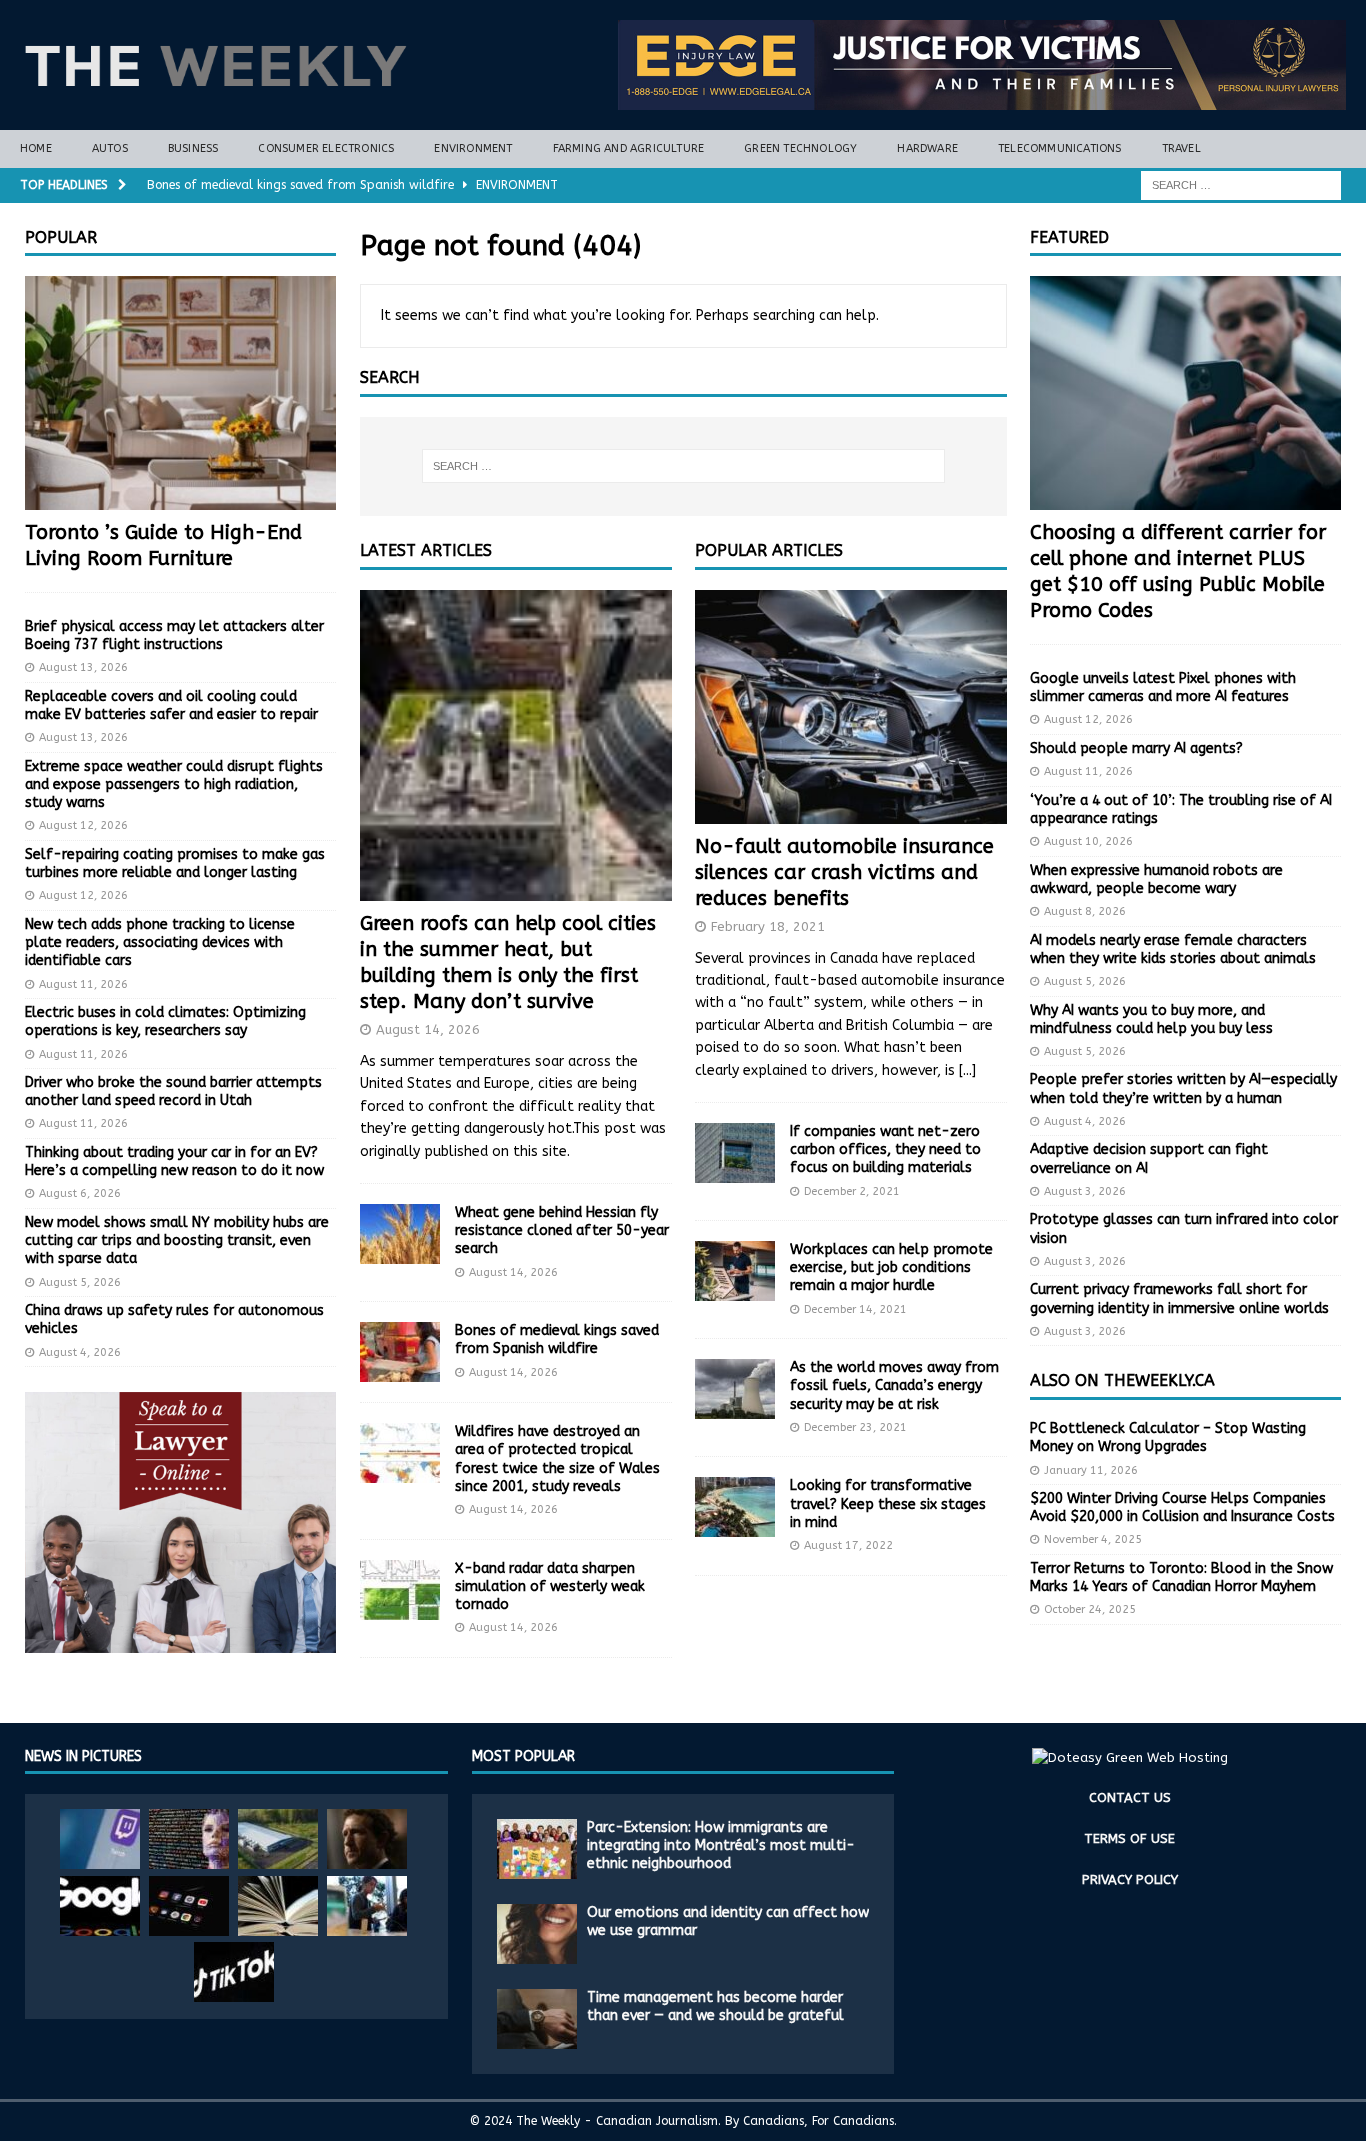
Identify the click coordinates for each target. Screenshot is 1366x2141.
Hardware (927, 148)
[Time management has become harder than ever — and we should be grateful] (537, 2019)
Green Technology (800, 148)
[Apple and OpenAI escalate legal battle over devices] (367, 1906)
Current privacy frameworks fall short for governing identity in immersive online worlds (1179, 1298)
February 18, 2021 (768, 926)
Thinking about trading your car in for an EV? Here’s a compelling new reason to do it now (174, 1161)
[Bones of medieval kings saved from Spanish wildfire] (400, 1352)
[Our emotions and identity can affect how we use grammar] (537, 1934)
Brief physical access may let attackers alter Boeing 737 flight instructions (174, 635)
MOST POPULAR (523, 1756)
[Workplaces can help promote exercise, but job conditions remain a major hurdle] (735, 1271)
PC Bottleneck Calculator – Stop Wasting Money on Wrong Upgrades (1168, 1437)
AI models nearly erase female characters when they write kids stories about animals (1173, 949)
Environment (473, 148)
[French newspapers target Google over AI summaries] (100, 1906)
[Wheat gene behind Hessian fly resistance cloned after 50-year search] (400, 1234)
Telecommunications (1060, 148)
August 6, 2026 (80, 1193)
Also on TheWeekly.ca (1122, 1380)
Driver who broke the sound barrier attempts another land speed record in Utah (173, 1091)
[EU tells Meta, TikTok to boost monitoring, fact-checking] (234, 1972)
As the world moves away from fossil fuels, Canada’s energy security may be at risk (894, 1385)
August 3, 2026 (1085, 1191)
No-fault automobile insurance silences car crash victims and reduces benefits (844, 872)
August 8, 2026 (1085, 911)
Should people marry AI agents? (1136, 748)
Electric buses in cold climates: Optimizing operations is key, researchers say (165, 1021)
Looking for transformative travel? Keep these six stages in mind (888, 1503)
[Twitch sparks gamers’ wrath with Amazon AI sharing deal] (100, 1839)
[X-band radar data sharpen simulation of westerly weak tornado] (400, 1590)
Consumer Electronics (326, 148)
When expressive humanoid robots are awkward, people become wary (1156, 879)
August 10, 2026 (1088, 841)
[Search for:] (1241, 184)
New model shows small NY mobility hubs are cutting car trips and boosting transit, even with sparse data (177, 1240)
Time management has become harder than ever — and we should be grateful (715, 2006)
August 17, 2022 (848, 1545)
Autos (110, 148)
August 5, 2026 (80, 1282)
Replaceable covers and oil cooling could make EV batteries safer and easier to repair (171, 705)
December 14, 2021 (855, 1309)
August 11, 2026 (83, 984)
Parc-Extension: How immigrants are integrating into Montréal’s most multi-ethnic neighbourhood (721, 1845)
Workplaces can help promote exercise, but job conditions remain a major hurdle (891, 1267)
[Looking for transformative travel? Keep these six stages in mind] (735, 1507)
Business (193, 148)
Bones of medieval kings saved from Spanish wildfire (557, 1339)
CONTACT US (1130, 1797)
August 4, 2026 (80, 1352)
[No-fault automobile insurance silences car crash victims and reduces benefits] (851, 707)
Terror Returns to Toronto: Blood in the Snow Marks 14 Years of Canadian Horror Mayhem (1181, 1577)
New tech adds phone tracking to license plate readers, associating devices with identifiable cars (160, 942)
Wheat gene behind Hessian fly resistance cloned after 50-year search (562, 1230)
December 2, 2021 (852, 1191)
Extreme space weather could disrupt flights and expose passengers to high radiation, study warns (174, 784)
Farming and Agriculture (629, 148)
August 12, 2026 (83, 825)
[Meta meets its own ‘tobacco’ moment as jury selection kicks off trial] (367, 1839)
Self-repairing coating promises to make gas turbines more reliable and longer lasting (175, 863)
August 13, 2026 (83, 667)
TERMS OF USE (1129, 1838)
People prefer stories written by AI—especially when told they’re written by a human (1183, 1088)
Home (36, 148)
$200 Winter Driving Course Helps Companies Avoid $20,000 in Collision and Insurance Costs (1182, 1507)
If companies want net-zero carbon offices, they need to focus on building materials (885, 1149)
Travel (1181, 148)
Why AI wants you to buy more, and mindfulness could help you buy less (1151, 1019)
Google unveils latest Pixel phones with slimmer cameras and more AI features (1163, 687)
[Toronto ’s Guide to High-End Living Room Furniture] (180, 393)
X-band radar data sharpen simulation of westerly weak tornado (550, 1586)
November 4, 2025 (1093, 1539)
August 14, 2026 (428, 1029)
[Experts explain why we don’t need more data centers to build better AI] (278, 1839)
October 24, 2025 (1090, 1609)
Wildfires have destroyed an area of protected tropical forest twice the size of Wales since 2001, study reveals (557, 1459)
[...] (967, 1070)
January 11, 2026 (1091, 1470)
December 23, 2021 (855, 1427)
